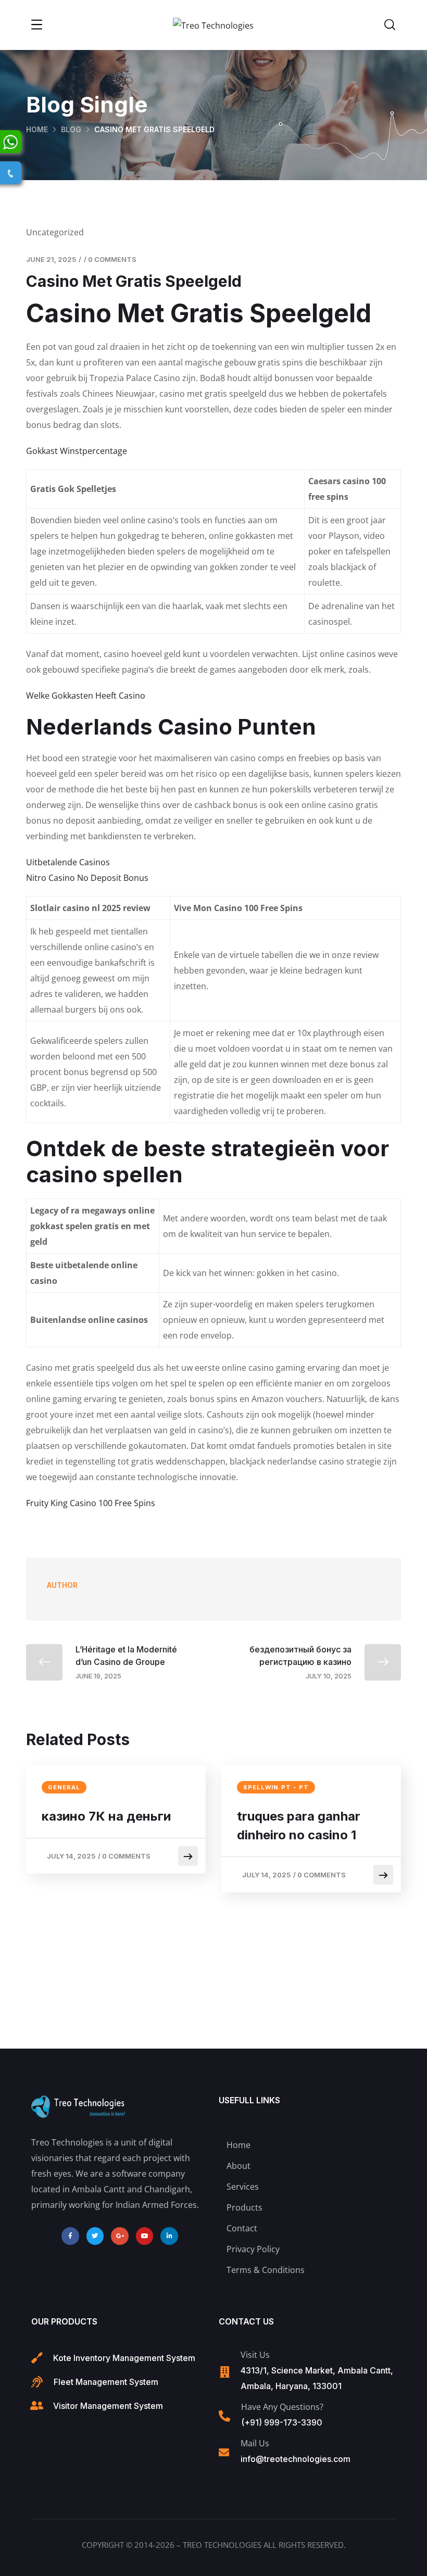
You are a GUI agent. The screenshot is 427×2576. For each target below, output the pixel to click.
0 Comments (112, 259)
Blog (71, 129)
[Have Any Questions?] (224, 2416)
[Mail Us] (224, 2453)
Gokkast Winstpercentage (77, 451)
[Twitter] (95, 2236)
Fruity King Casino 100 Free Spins (91, 1503)
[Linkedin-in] (169, 2236)
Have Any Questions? (282, 2407)
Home (37, 129)
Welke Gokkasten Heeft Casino (86, 696)
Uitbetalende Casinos (68, 862)
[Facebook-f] (70, 2236)
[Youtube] (145, 2236)
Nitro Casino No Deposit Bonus (87, 878)
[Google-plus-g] (120, 2236)
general (64, 1787)
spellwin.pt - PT (276, 1787)
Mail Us (255, 2443)
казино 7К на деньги (106, 1816)
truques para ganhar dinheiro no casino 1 (299, 1826)
